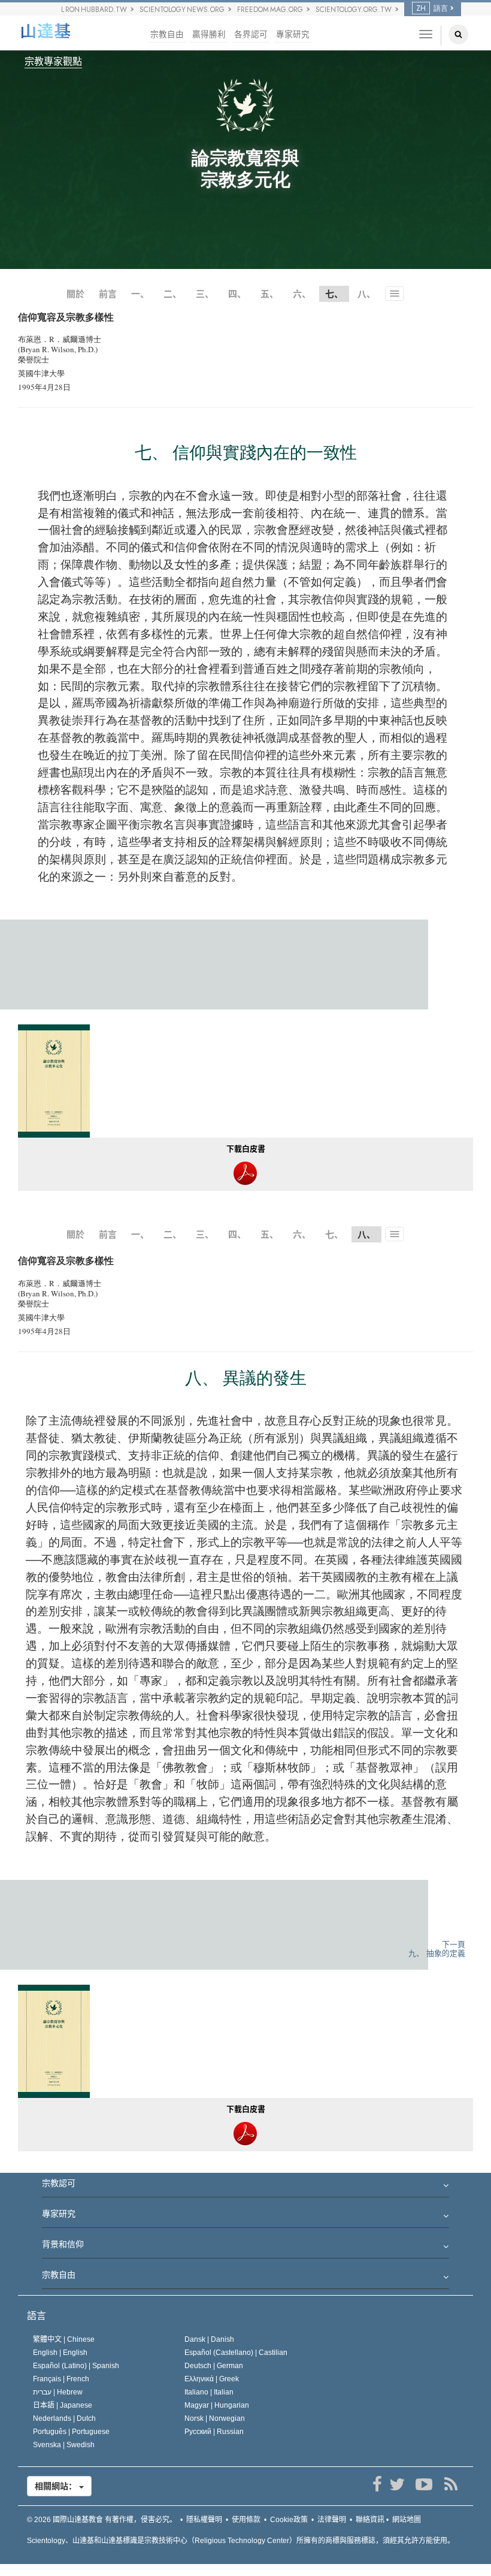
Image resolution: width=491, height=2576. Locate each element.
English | (60, 2353)
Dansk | (209, 2339)
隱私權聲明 (204, 2520)
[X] (397, 2484)
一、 (140, 294)
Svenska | (64, 2445)
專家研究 (293, 34)
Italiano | (209, 2392)
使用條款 (246, 2520)
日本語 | (63, 2405)
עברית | (58, 2392)
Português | (71, 2432)
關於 (75, 294)
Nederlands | (64, 2418)
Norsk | (215, 2418)
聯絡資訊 (370, 2520)
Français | (61, 2379)
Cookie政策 (289, 2520)
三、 (205, 294)
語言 (37, 2316)
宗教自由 (167, 34)
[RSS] (451, 2484)
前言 (108, 294)
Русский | (214, 2432)
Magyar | (217, 2405)
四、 (237, 294)
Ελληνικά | (212, 2379)
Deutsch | (214, 2366)
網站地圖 (407, 2520)
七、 (334, 1234)
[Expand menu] (245, 2187)
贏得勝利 (209, 34)
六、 (302, 294)
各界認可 (251, 34)
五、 (269, 294)
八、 (366, 294)
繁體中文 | (64, 2339)
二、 (172, 294)
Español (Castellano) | (236, 2353)
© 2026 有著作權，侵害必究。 (102, 2520)
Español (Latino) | (76, 2366)
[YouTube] (424, 2484)
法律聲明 (332, 2520)
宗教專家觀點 (53, 61)
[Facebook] (377, 2484)
